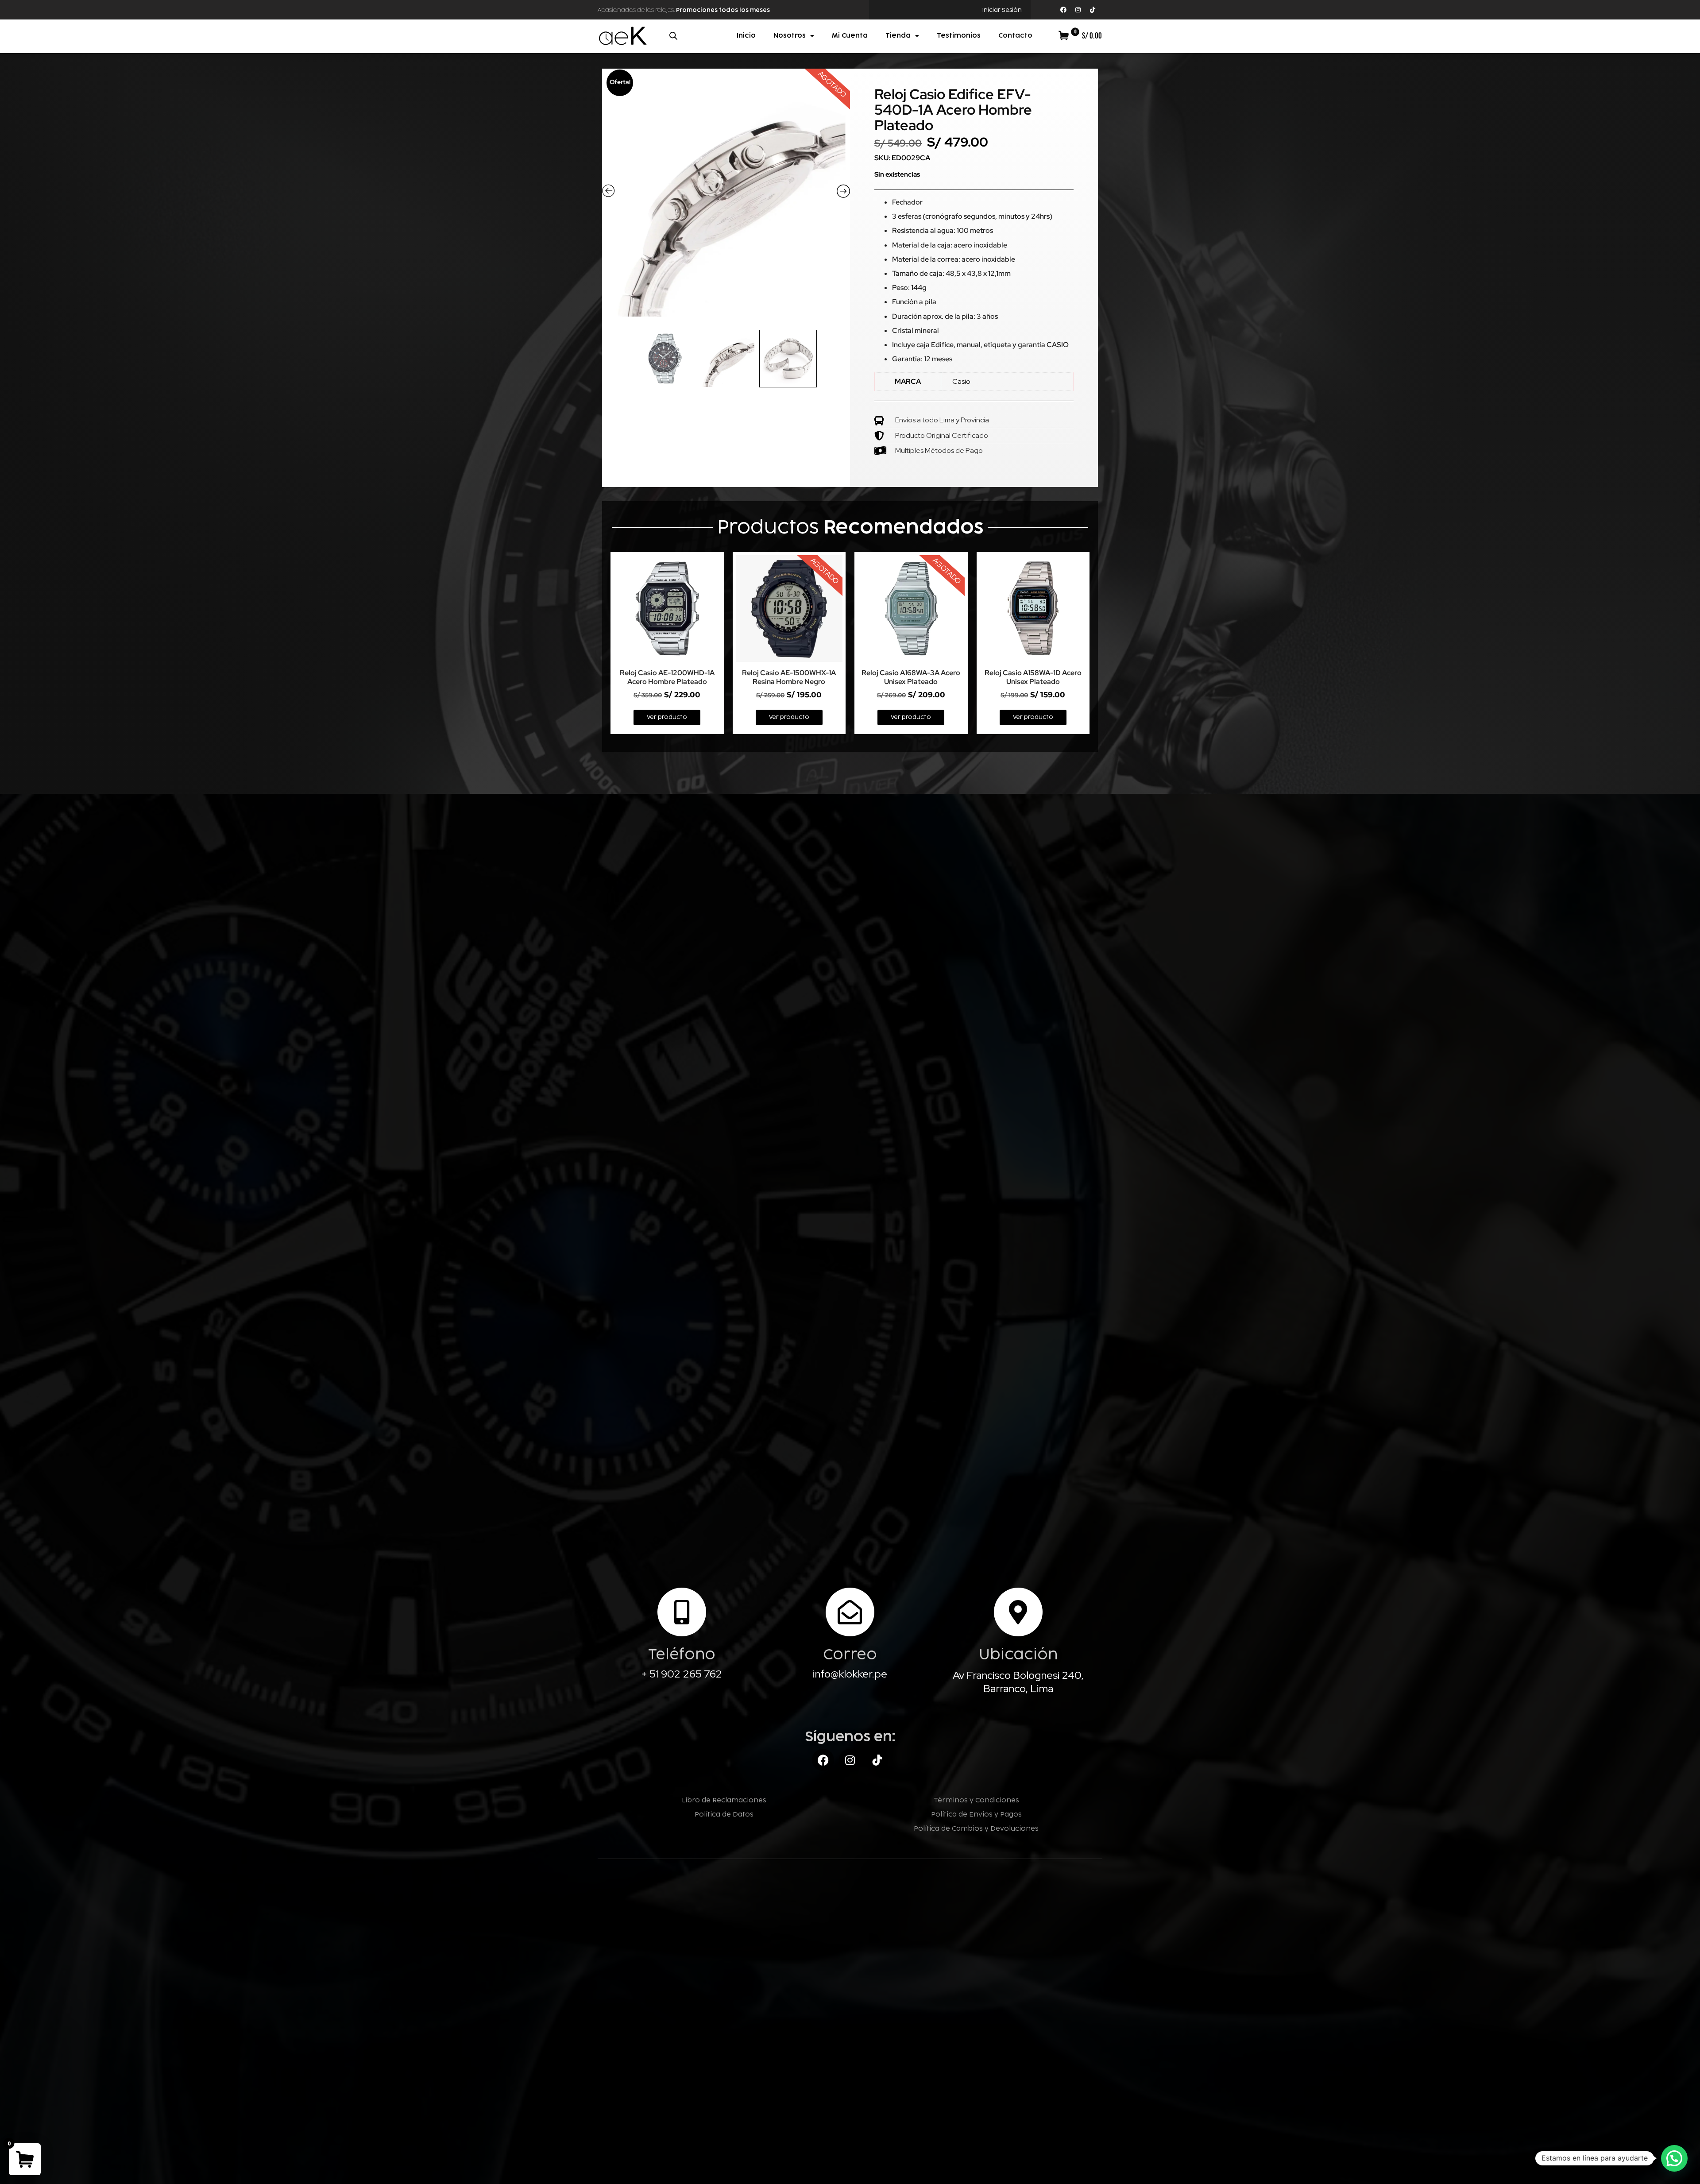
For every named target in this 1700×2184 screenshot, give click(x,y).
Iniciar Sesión (1002, 10)
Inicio (746, 36)
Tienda (898, 36)
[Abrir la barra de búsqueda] (673, 36)
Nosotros (790, 36)
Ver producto (667, 717)
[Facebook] (1063, 10)
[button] (1674, 2158)
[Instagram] (1078, 10)
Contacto (1015, 36)
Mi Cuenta (850, 36)
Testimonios (959, 36)
